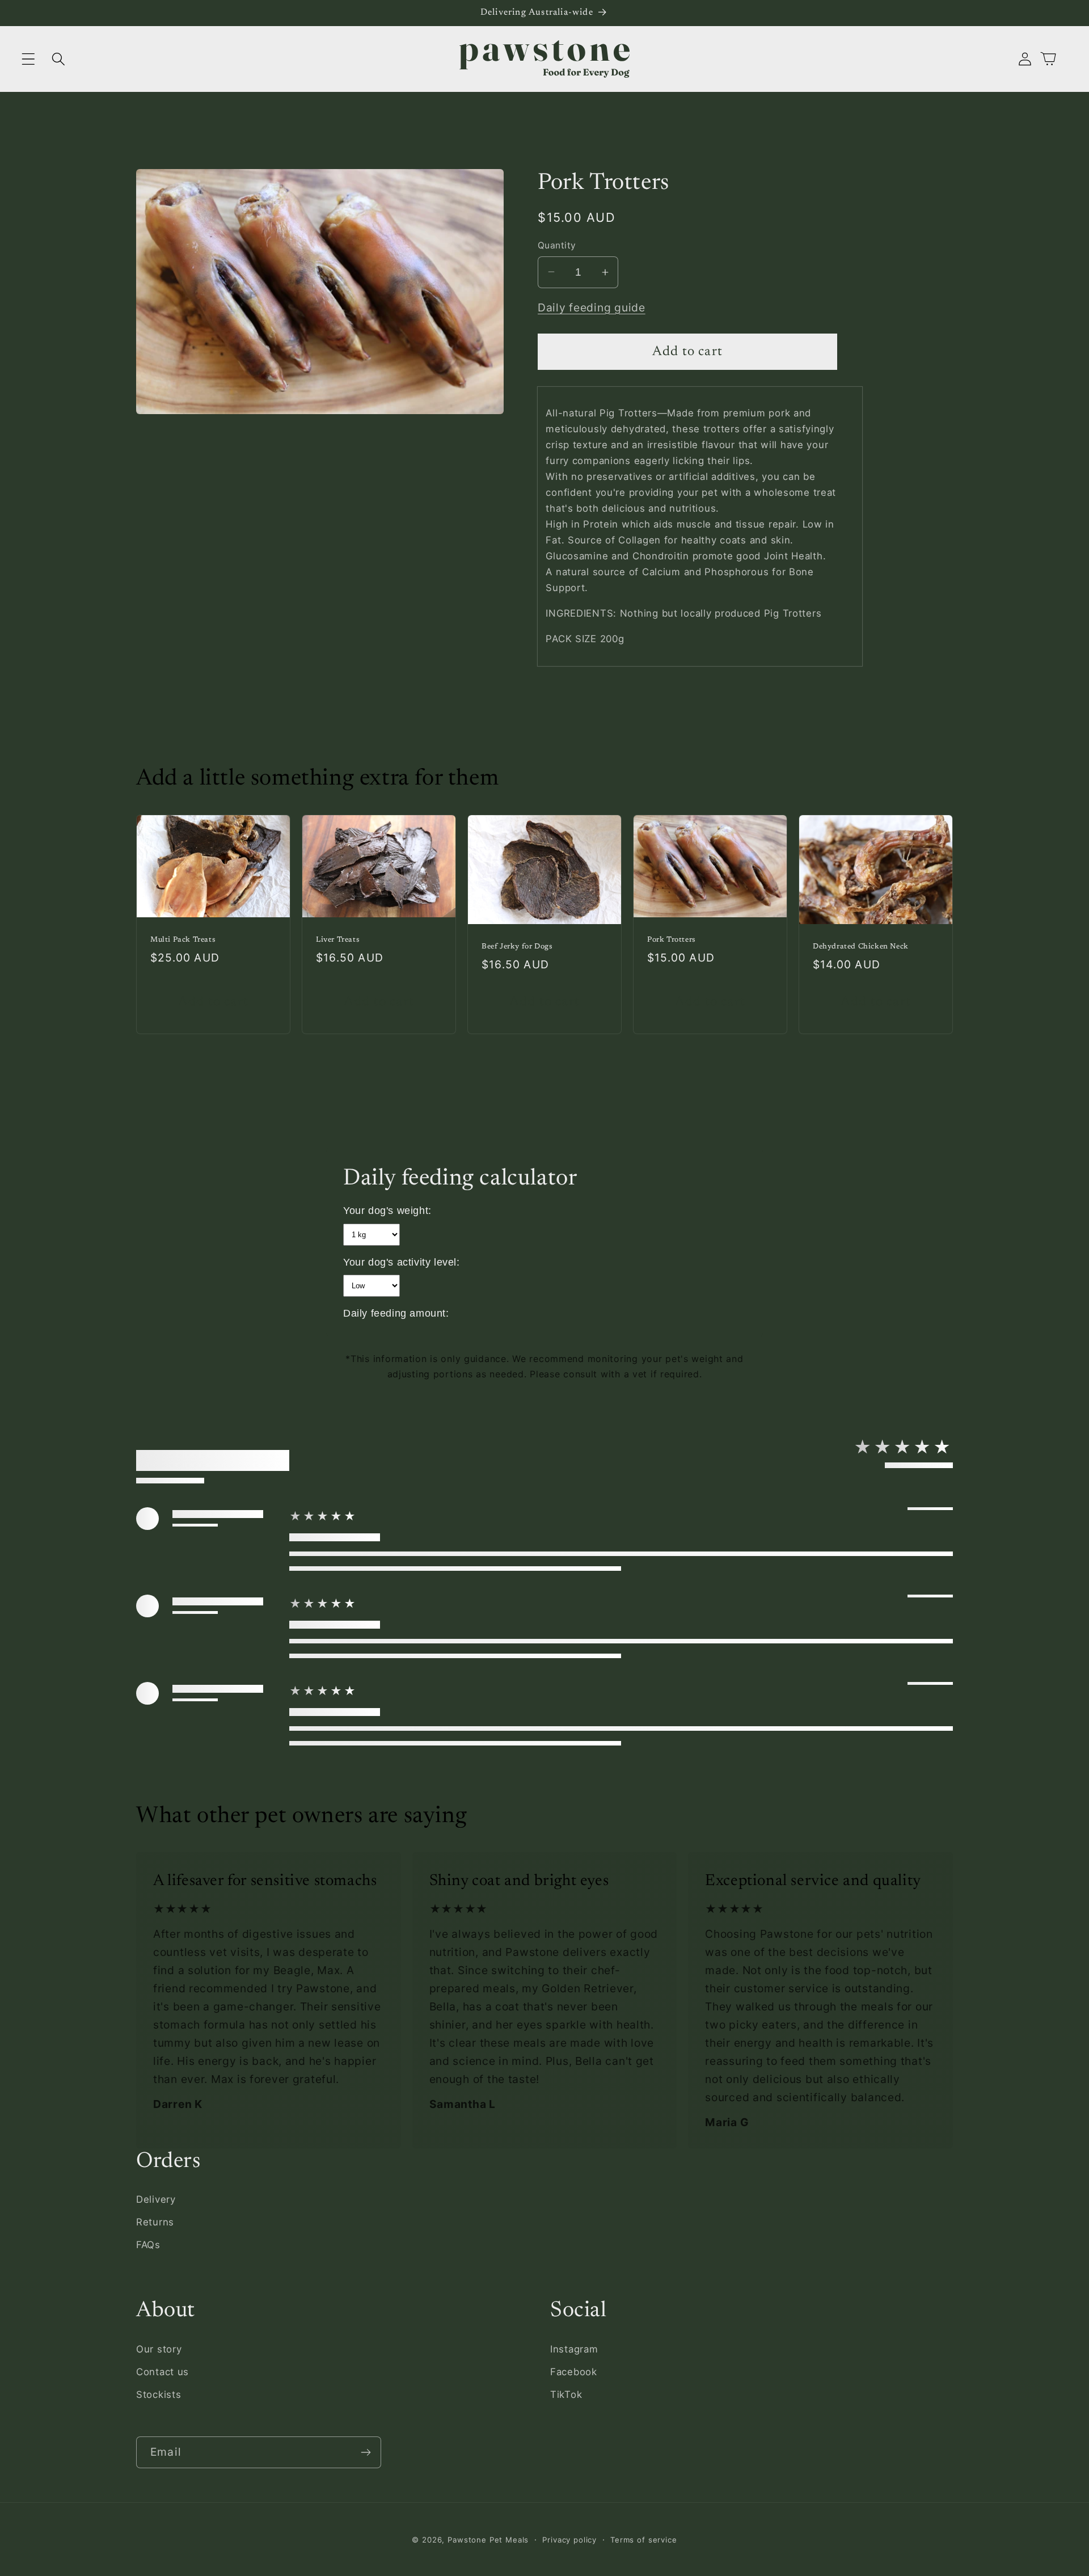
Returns (155, 2222)
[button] (29, 59)
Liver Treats (338, 940)
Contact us (162, 2371)
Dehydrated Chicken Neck (861, 946)
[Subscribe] (366, 2452)
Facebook (574, 2371)
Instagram (574, 2349)
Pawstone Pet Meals (488, 2540)
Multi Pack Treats (183, 940)
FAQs (148, 2245)
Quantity (557, 245)
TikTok (566, 2394)
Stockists (159, 2394)
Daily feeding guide (592, 307)
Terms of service (643, 2540)
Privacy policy (569, 2540)
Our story (159, 2349)
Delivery (156, 2199)
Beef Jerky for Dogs (517, 946)
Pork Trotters (672, 940)
